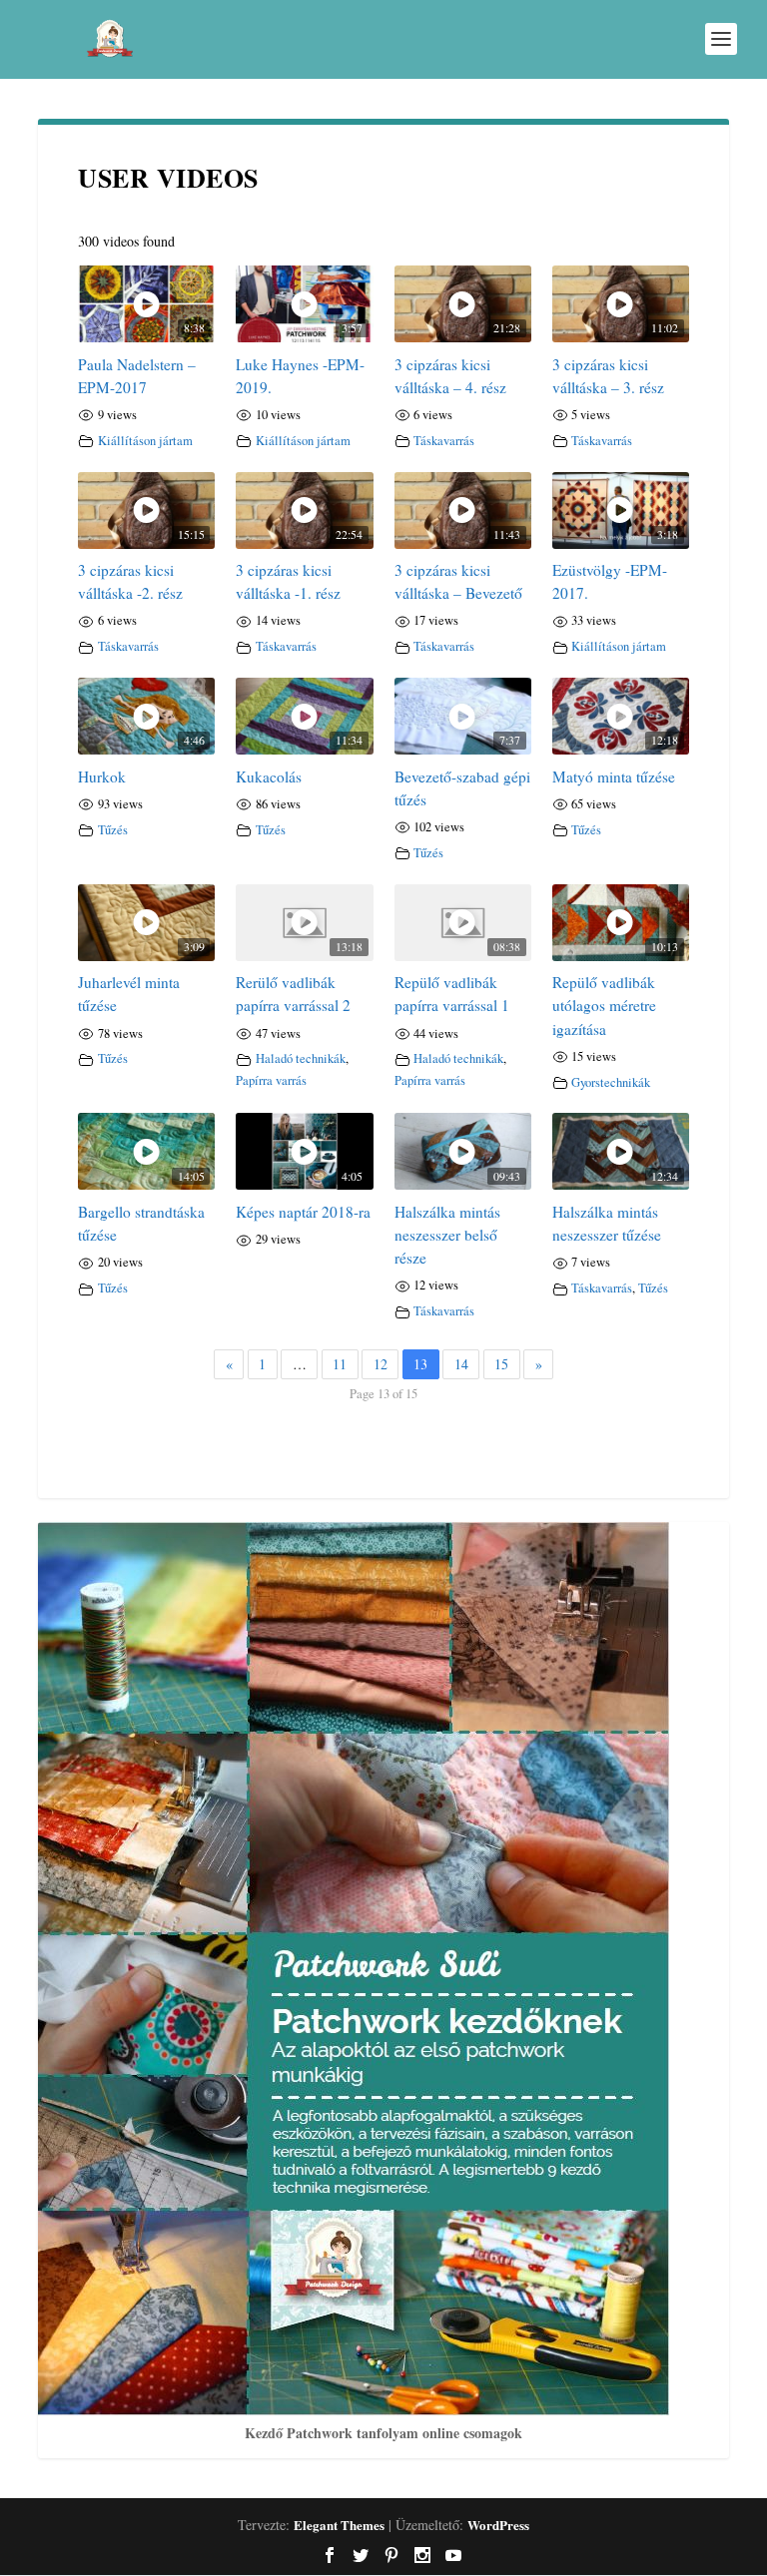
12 (381, 1364)
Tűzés (113, 830)
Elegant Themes (339, 2525)
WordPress (498, 2525)
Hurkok (102, 776)
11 (340, 1364)
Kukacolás (269, 776)
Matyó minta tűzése (614, 776)
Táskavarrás (444, 441)
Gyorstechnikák (611, 1082)
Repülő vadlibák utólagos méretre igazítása (604, 1005)
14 (461, 1364)
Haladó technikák (301, 1058)
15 (501, 1364)
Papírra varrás (271, 1080)
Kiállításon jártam (145, 441)
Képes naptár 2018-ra (303, 1212)
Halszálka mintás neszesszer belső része (447, 1235)
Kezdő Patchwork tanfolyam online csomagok (383, 2433)
